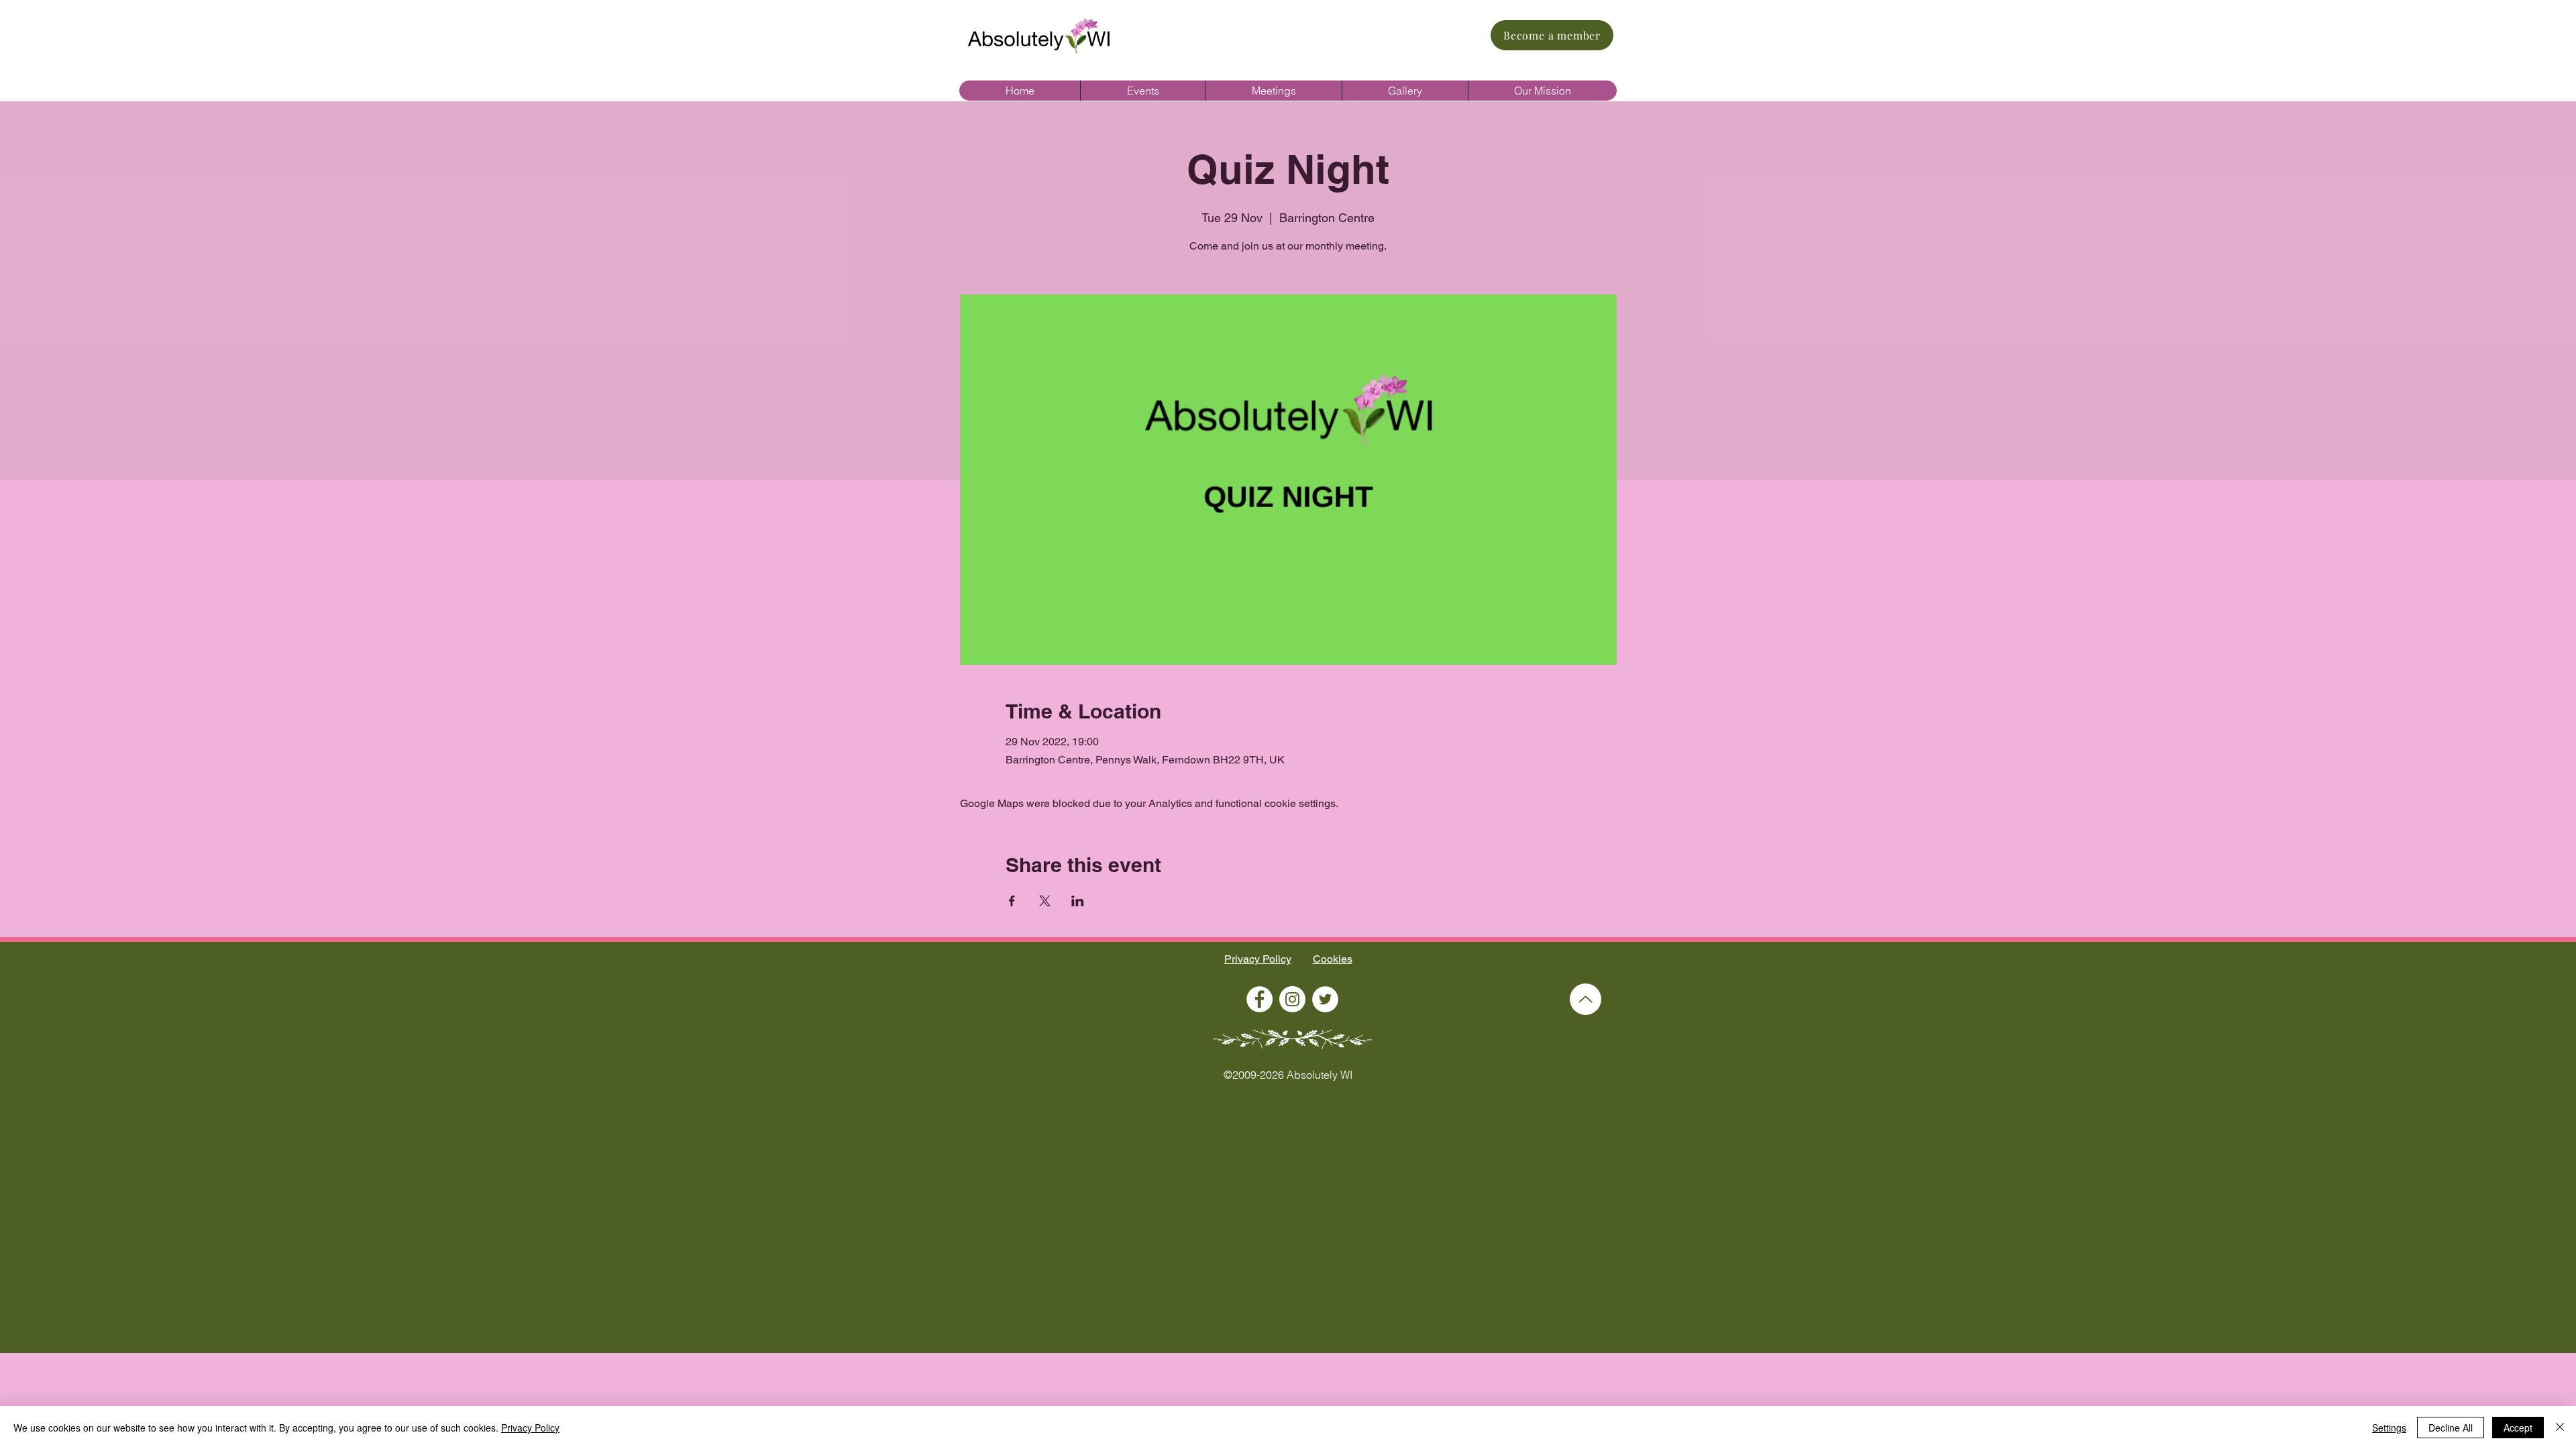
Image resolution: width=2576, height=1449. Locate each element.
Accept (2518, 1428)
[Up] (1586, 999)
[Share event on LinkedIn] (1078, 901)
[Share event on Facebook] (1012, 901)
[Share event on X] (1045, 901)
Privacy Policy (1258, 959)
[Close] (2560, 1428)
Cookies (1333, 959)
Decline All (2451, 1428)
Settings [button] (2389, 1428)
